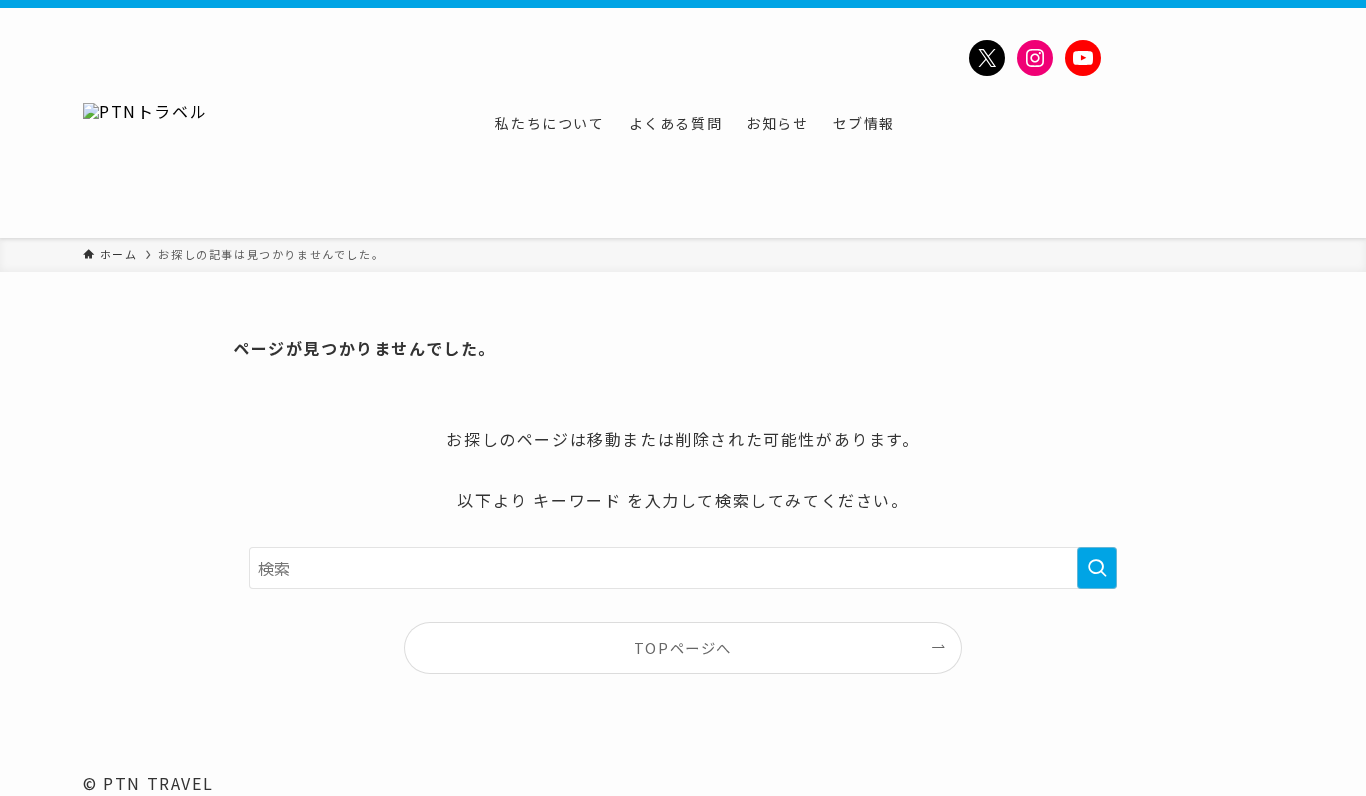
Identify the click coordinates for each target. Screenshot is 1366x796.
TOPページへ (683, 647)
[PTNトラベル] (145, 123)
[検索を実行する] (1097, 568)
